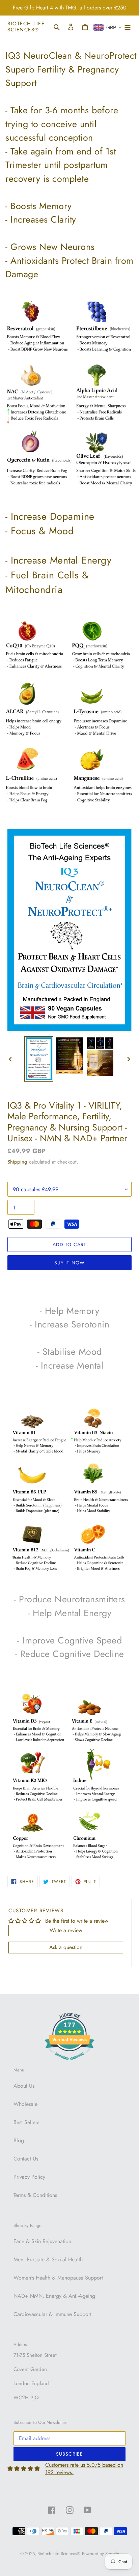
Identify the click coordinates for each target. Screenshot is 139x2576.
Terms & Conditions (35, 2195)
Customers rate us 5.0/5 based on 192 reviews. (84, 2469)
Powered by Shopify (101, 2554)
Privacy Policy (29, 2177)
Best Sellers (26, 2122)
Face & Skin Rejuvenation (42, 2241)
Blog (19, 2140)
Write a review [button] (66, 1930)
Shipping (17, 1162)
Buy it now (69, 1263)
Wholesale (25, 2104)
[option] (39, 1059)
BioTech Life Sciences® (26, 27)
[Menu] (128, 27)
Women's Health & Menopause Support (58, 2278)
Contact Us (26, 2159)
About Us (24, 2086)
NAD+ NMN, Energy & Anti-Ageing (54, 2296)
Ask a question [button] (66, 1947)
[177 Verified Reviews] (69, 2063)
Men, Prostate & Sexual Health (48, 2259)
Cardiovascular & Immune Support (52, 2314)
